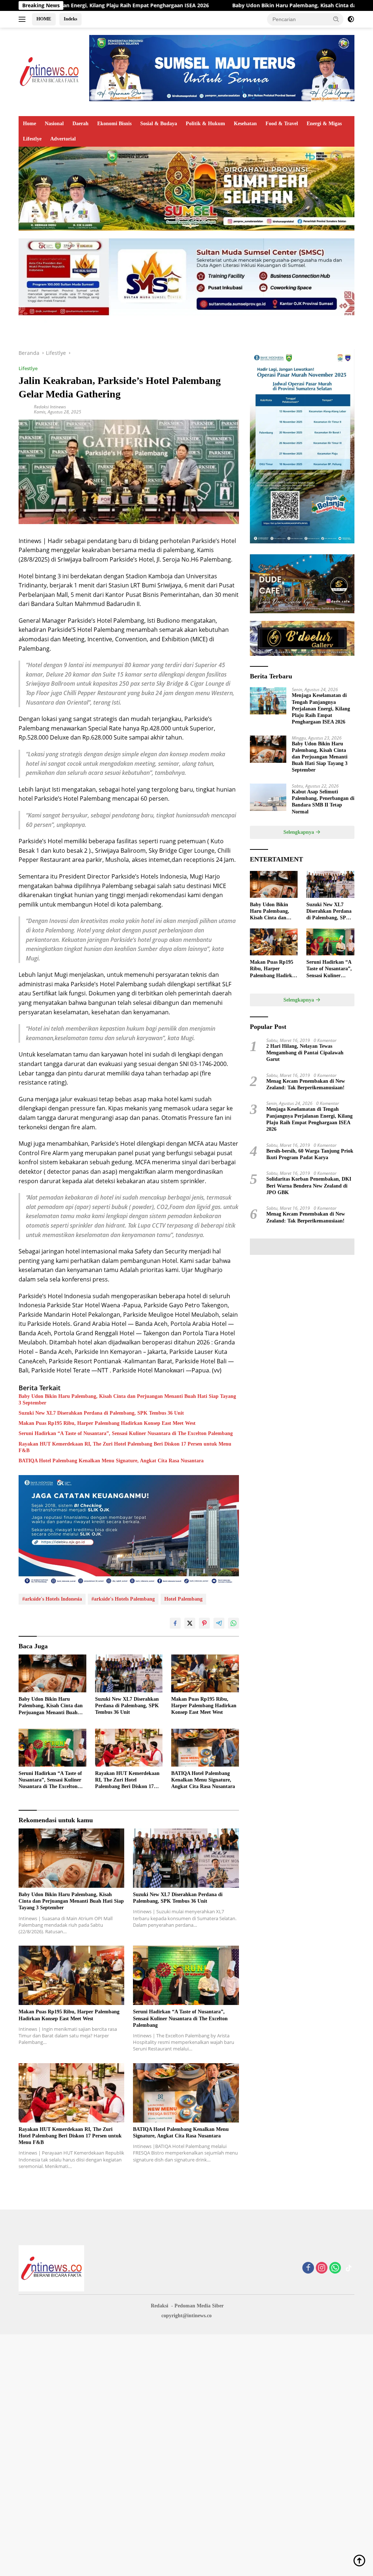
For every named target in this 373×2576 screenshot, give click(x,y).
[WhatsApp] (335, 2268)
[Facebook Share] (175, 1623)
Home (30, 124)
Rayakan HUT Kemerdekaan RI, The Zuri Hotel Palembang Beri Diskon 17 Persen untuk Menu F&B (125, 1447)
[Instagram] (322, 2268)
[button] (336, 19)
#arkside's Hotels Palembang (123, 1599)
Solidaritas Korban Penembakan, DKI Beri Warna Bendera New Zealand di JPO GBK (309, 1186)
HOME (44, 19)
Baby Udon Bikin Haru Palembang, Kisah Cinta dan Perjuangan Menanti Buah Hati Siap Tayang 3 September (127, 1400)
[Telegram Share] (219, 1623)
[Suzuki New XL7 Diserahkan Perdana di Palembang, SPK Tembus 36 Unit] (129, 1673)
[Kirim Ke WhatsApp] (233, 1623)
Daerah (81, 124)
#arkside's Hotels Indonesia (52, 1599)
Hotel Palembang (183, 1599)
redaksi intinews (50, 407)
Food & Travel (282, 124)
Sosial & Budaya (159, 124)
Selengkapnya (299, 832)
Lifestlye (32, 139)
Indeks (70, 19)
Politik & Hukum (205, 124)
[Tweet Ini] (190, 1623)
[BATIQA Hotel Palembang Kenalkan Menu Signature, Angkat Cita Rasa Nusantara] (205, 1748)
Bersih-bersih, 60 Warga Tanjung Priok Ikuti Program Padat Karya (310, 1154)
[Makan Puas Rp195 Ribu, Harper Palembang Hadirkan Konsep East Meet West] (205, 1673)
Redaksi (160, 2306)
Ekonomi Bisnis (114, 124)
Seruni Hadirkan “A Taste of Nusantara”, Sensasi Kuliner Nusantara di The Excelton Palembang (126, 1433)
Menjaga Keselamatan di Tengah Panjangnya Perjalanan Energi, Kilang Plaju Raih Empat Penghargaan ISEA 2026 (321, 709)
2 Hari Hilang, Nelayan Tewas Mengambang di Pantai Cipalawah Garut (305, 1053)
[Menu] (23, 19)
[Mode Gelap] (351, 19)
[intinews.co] (50, 71)
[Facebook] (308, 2268)
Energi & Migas (324, 124)
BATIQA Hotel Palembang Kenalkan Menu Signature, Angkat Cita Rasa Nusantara (111, 1461)
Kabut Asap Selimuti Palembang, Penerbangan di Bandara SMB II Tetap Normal (323, 802)
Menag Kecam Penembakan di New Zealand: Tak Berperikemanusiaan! (306, 1084)
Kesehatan (245, 124)
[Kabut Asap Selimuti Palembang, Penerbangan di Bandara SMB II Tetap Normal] (268, 797)
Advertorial (63, 139)
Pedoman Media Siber (199, 2306)
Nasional (54, 124)
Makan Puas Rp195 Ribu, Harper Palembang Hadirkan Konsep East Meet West (107, 1423)
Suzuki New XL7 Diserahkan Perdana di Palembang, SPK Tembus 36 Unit (101, 1413)
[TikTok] (349, 2268)
